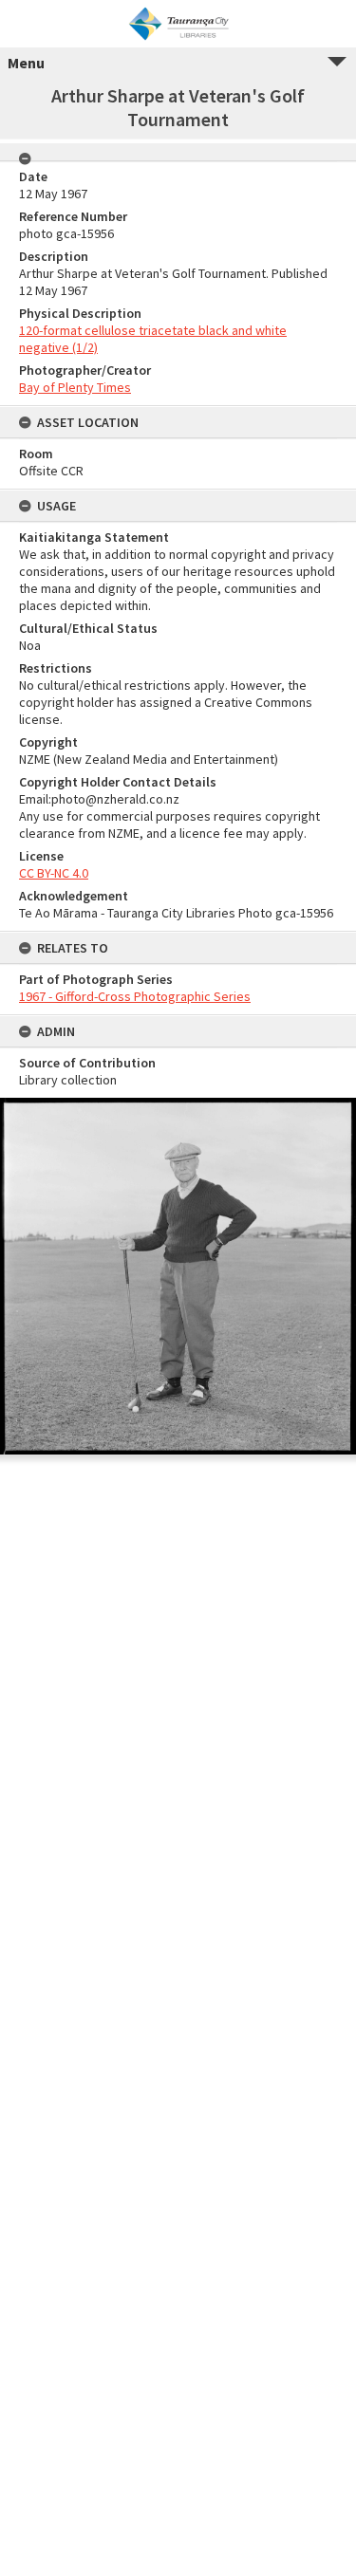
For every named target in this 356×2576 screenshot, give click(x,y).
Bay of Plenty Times (75, 387)
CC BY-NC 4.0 (54, 873)
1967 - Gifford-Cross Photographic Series (135, 996)
